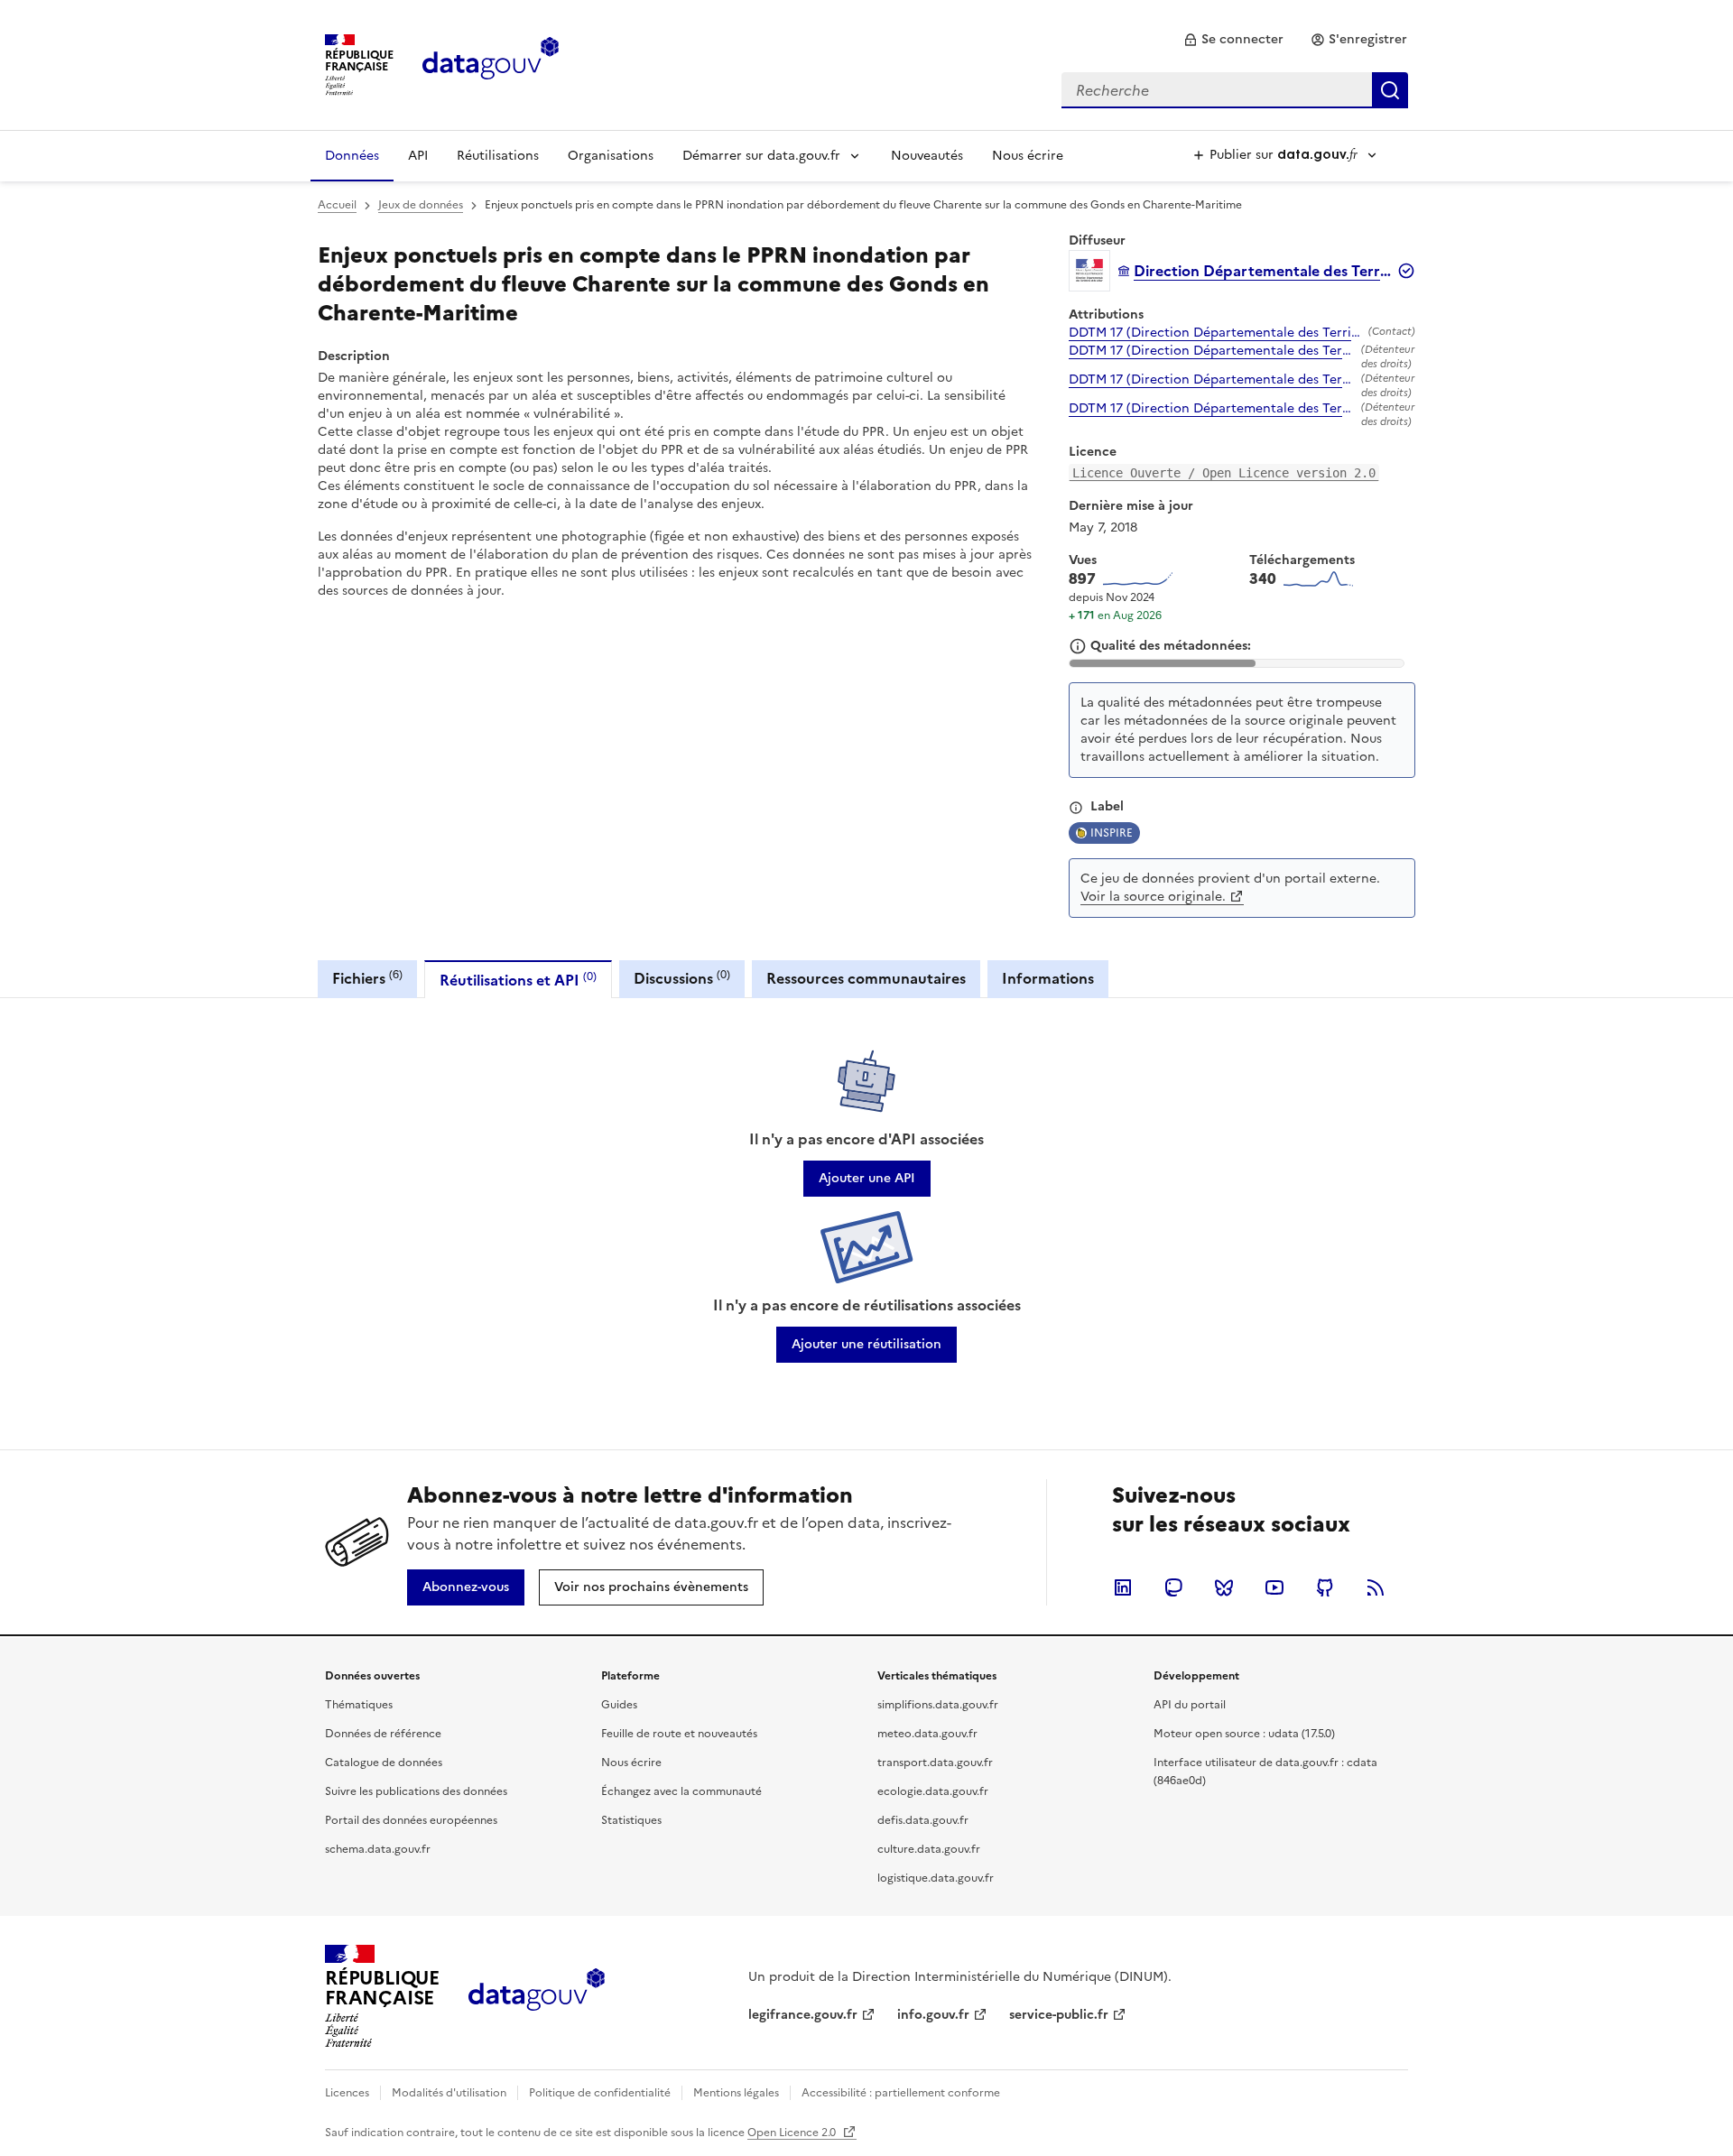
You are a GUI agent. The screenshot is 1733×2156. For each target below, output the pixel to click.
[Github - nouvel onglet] (1325, 1587)
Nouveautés (927, 156)
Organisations (611, 156)
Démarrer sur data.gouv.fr (761, 156)
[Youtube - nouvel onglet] (1274, 1587)
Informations (1048, 978)
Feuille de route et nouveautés (679, 1734)
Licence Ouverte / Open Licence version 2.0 (1224, 473)
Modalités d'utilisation (449, 2093)
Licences (347, 2093)
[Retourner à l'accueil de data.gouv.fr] (491, 63)
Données (352, 156)
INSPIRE (1112, 833)
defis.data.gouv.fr (923, 1820)
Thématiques (359, 1705)
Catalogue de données (384, 1763)
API (418, 156)
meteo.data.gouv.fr (927, 1734)
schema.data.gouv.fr (378, 1849)
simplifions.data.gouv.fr (938, 1705)
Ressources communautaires (866, 978)
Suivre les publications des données (416, 1791)
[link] (1233, 40)
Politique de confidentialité (600, 2093)
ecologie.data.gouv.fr (933, 1791)
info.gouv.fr (933, 2015)
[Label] (1076, 808)
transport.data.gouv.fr (935, 1763)
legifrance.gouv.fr (803, 2015)
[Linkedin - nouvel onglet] (1123, 1587)
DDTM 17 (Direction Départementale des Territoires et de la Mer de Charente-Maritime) (1215, 333)
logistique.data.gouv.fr (936, 1878)
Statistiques (631, 1820)
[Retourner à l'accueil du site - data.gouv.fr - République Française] (537, 1996)
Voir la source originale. (1153, 897)
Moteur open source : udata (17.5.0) (1244, 1734)
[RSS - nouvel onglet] (1376, 1587)
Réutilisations (498, 156)
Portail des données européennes (411, 1820)
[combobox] (1235, 90)
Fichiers (367, 978)
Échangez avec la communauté (681, 1791)
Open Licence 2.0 (793, 2133)
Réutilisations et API (518, 980)
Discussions (682, 978)
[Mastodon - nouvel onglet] (1173, 1587)
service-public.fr (1059, 2015)
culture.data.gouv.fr (929, 1849)
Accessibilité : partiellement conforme (901, 2093)
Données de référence (383, 1734)
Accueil (337, 205)
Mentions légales (736, 2093)
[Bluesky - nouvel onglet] (1224, 1587)
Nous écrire (1028, 156)
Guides (619, 1705)
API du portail (1190, 1705)
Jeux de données (421, 205)
